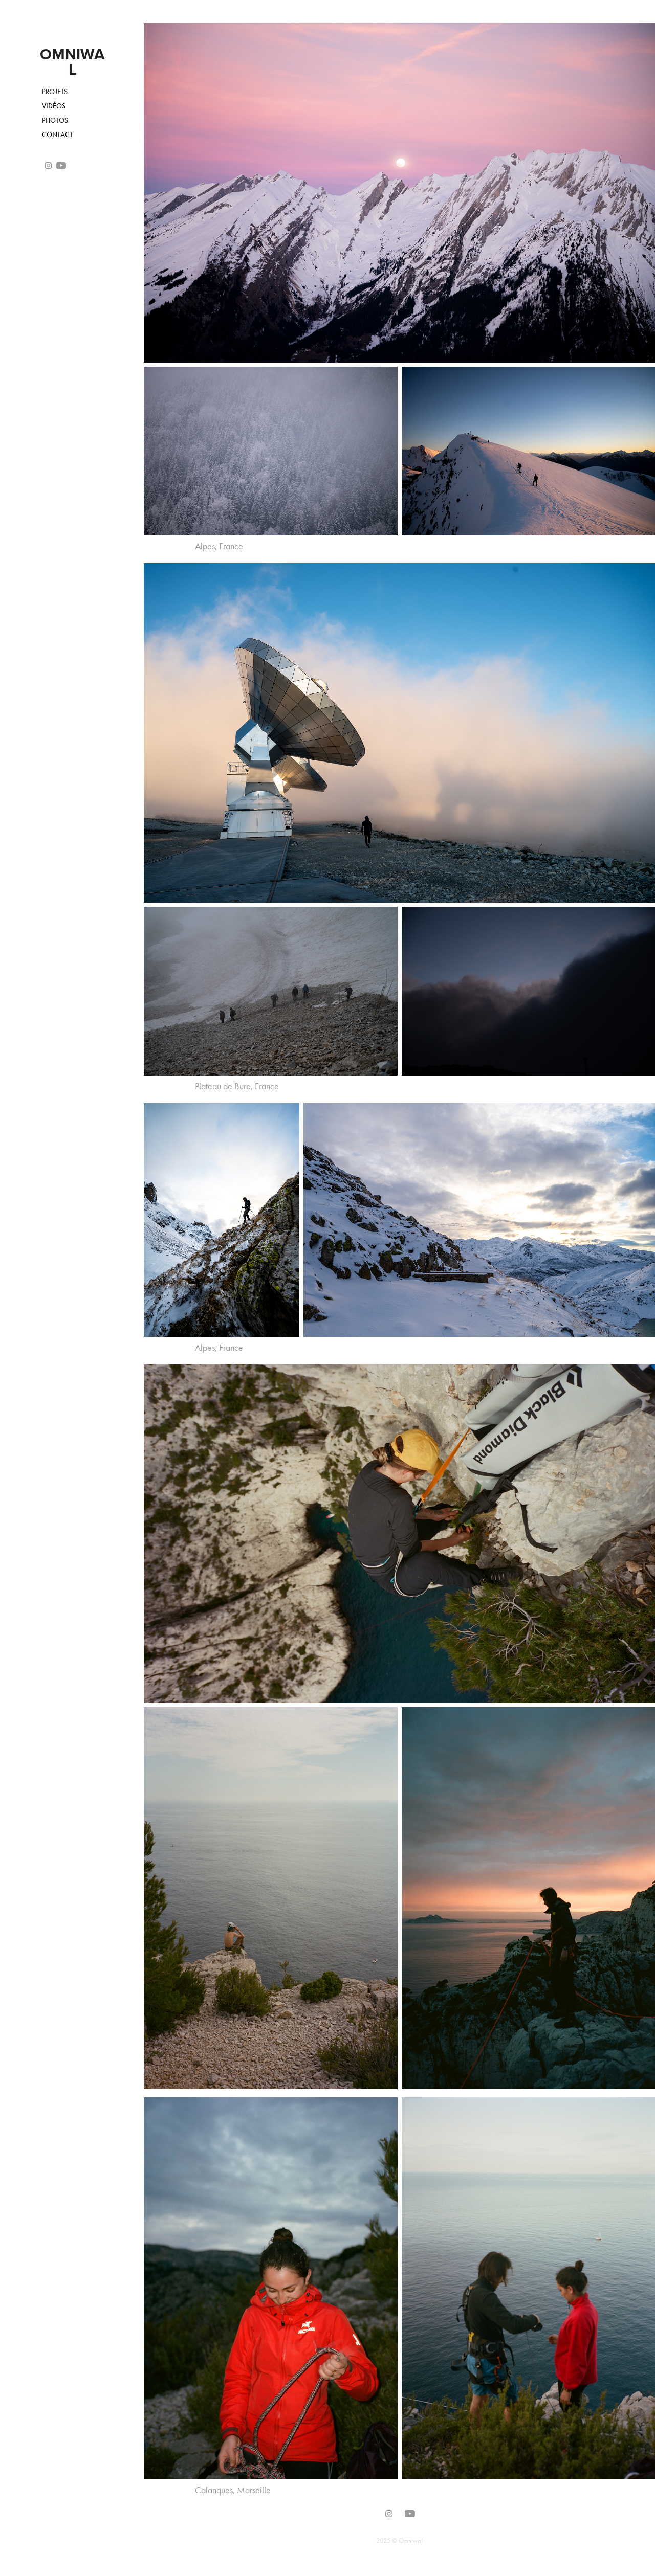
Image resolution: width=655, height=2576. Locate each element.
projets (55, 92)
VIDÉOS (54, 106)
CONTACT (57, 135)
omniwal (72, 62)
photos (55, 120)
